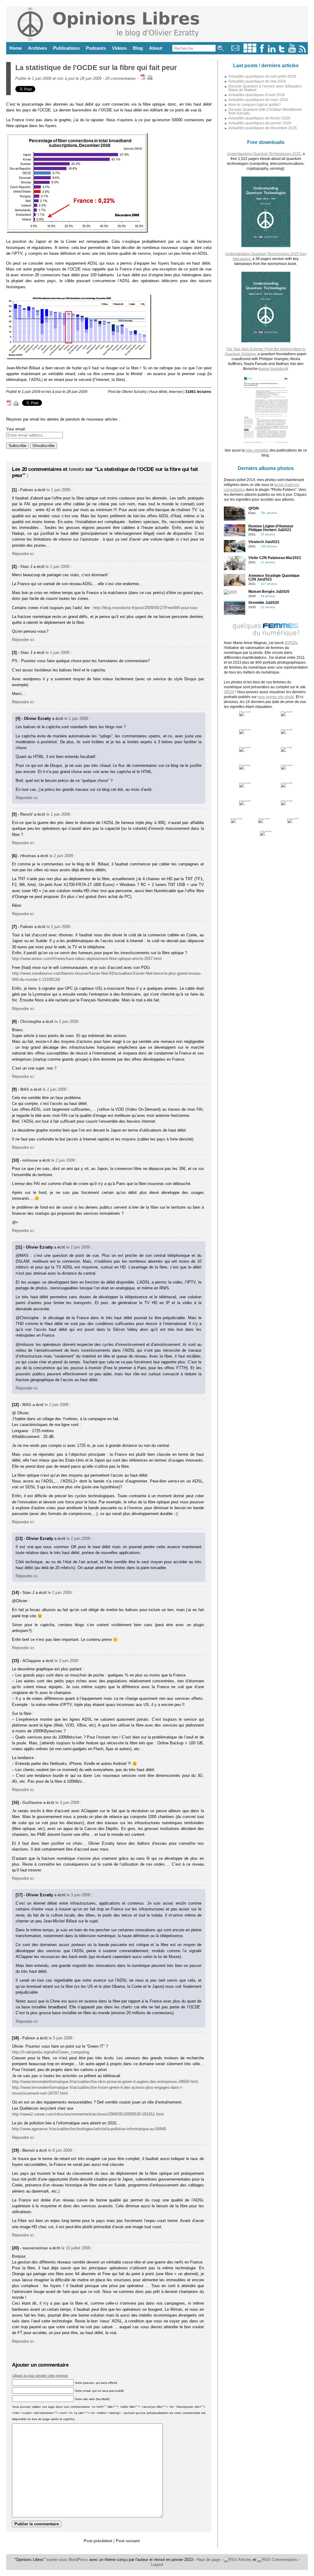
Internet (176, 392)
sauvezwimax (35, 2248)
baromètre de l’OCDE (92, 110)
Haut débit (158, 392)
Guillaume (32, 1803)
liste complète (257, 450)
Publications (66, 48)
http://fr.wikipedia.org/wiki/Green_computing (51, 2052)
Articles (244, 2560)
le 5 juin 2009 (61, 2038)
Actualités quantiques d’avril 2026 (257, 95)
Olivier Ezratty (134, 392)
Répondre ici (23, 554)
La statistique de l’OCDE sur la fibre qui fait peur (96, 68)
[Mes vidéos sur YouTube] (292, 51)
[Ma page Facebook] (262, 51)
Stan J (26, 567)
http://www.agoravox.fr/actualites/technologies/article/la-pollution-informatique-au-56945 (89, 2129)
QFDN (229, 692)
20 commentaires (121, 78)
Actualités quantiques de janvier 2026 (260, 123)
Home (15, 48)
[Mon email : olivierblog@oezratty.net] (235, 51)
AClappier (32, 1661)
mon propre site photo (276, 697)
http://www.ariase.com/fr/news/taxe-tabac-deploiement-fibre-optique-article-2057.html (87, 959)
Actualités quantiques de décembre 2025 (263, 128)
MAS (25, 1089)
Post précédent (98, 2541)
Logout (157, 2564)
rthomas (28, 856)
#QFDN (291, 643)
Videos (119, 48)
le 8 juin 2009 (60, 2150)
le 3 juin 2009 (66, 1661)
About (156, 48)
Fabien (27, 490)
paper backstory (273, 369)
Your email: (16, 429)
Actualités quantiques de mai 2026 (257, 81)
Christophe (31, 1022)
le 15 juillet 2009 (76, 2248)
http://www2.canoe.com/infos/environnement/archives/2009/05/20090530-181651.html (88, 2114)
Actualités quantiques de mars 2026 (258, 100)
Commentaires (284, 2560)
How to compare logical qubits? (255, 105)
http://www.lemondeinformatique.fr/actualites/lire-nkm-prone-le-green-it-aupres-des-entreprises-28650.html (105, 2082)
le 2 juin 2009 (61, 856)
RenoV (27, 814)
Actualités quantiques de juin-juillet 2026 (262, 76)
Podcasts (96, 48)
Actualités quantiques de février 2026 (259, 118)
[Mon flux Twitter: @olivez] (282, 51)
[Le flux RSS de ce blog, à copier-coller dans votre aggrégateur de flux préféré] (303, 51)
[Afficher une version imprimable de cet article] (150, 78)
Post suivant (128, 2541)
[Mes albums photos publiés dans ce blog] (250, 51)
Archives (37, 48)
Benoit (29, 2150)
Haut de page (208, 2560)
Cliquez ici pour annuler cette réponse (40, 2376)
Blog (138, 48)
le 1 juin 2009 (58, 490)
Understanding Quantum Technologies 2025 (264, 154)
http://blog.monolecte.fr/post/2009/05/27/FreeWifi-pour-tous (146, 608)
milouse (30, 1160)
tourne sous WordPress (68, 2560)
